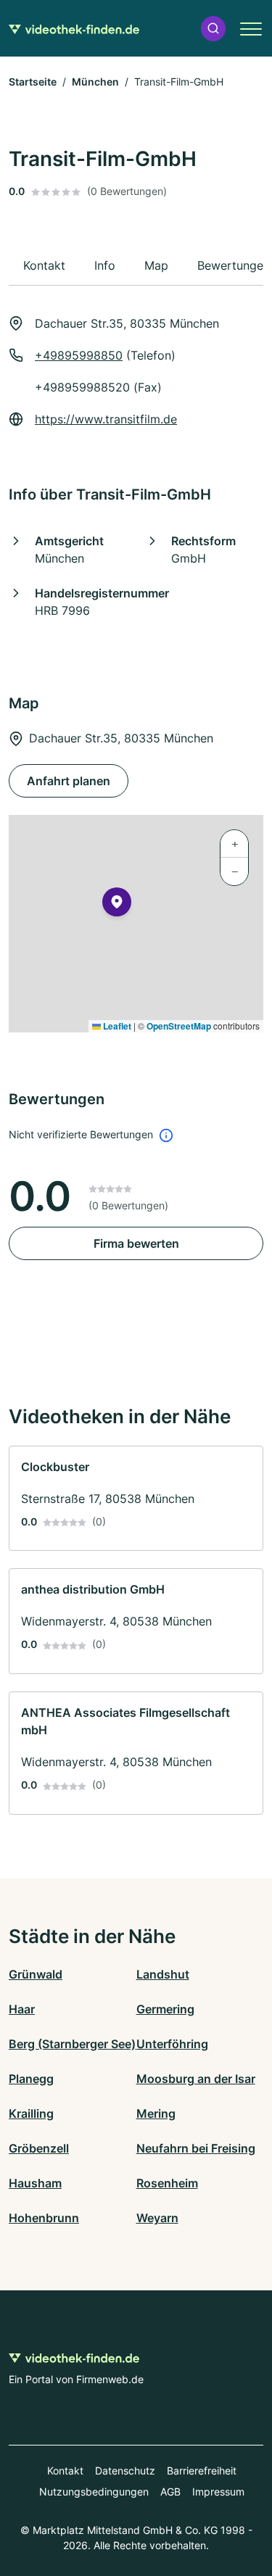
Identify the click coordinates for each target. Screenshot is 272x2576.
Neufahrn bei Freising (196, 2148)
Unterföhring (172, 2044)
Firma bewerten (136, 1243)
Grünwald (36, 1974)
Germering (165, 2009)
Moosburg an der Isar (196, 2079)
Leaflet (116, 1026)
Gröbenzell (39, 2148)
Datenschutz (125, 2471)
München (95, 82)
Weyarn (157, 2218)
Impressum (218, 2492)
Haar (22, 2009)
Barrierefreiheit (202, 2471)
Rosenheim (167, 2183)
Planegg (31, 2079)
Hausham (35, 2183)
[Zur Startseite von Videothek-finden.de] (74, 28)
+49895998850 (79, 355)
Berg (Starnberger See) (72, 2044)
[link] (136, 1499)
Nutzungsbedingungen (94, 2492)
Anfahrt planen (69, 781)
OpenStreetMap (179, 1026)
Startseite (33, 82)
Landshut (163, 1974)
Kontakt (65, 2471)
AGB (170, 2492)
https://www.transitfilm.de (106, 419)
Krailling (31, 2113)
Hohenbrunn (44, 2218)
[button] (213, 29)
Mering (156, 2113)
